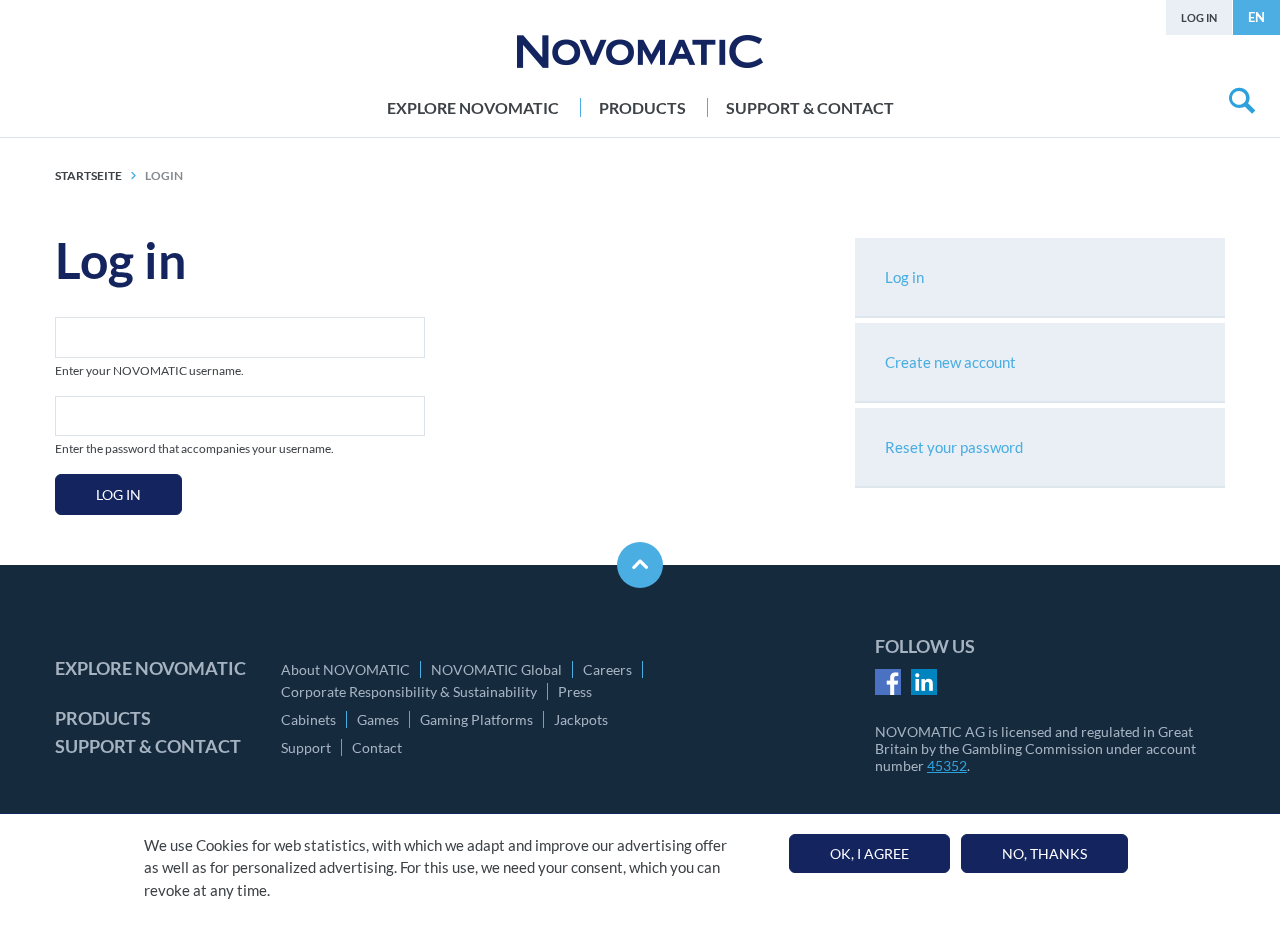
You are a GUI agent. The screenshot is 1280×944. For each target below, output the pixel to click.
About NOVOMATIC (345, 669)
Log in (1199, 17)
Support (306, 747)
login (164, 175)
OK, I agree (869, 853)
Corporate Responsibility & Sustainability (409, 691)
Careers (607, 669)
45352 (947, 765)
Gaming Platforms (476, 719)
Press (575, 691)
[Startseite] (640, 51)
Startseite (88, 175)
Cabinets (308, 719)
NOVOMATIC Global (496, 669)
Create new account (950, 362)
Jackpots (581, 719)
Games (378, 719)
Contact (377, 747)
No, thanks (1044, 853)
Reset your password (954, 447)
